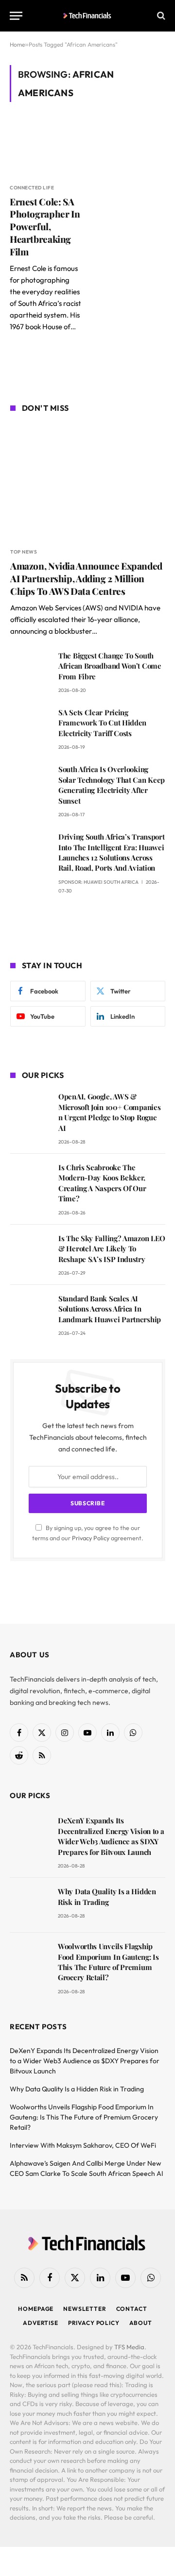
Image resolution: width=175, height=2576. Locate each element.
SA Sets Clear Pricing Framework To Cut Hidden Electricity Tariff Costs (102, 723)
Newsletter (85, 2309)
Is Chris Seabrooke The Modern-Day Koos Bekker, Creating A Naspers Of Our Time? (102, 1183)
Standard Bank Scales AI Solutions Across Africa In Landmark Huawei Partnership (110, 1309)
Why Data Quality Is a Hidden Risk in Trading (107, 1896)
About (141, 2323)
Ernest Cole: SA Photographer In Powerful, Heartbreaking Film (45, 227)
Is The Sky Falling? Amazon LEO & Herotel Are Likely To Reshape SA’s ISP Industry (112, 1249)
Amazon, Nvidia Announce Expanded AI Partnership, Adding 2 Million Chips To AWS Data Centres (86, 578)
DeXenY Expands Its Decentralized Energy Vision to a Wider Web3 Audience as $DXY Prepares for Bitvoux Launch (111, 1836)
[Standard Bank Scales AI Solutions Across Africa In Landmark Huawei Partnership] (30, 1312)
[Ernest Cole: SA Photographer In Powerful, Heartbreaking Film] (45, 148)
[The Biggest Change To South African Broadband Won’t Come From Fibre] (30, 669)
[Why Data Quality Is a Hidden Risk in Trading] (29, 1905)
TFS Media (129, 2347)
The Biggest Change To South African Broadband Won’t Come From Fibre (110, 666)
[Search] (160, 16)
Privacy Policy (91, 1538)
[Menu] (16, 16)
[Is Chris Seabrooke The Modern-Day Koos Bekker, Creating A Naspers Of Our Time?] (30, 1181)
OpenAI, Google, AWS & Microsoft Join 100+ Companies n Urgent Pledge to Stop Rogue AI (109, 1112)
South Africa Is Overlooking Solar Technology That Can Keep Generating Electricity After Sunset (112, 785)
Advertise (41, 2323)
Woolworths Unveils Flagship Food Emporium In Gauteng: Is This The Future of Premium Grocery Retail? (108, 1962)
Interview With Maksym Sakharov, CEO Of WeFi (83, 2145)
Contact (132, 2309)
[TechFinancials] (88, 16)
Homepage (36, 2309)
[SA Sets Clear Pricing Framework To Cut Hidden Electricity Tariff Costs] (30, 726)
